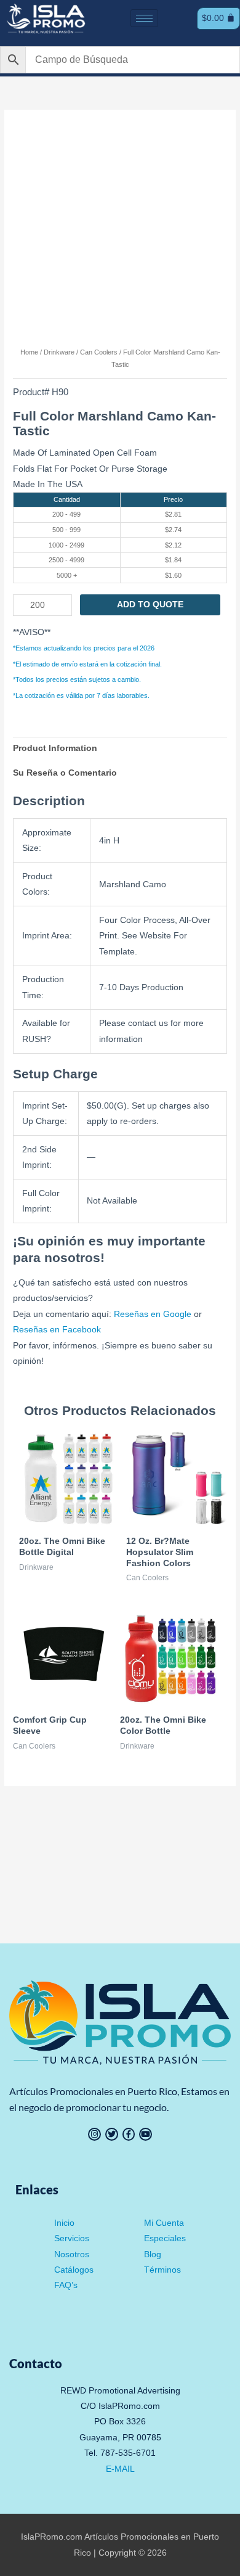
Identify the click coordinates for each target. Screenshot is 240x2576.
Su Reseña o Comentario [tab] (65, 773)
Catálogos (74, 2270)
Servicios (72, 2238)
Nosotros (72, 2254)
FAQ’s (66, 2285)
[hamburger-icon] (144, 18)
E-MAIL (120, 2469)
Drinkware (59, 352)
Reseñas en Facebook (57, 1330)
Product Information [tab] (55, 748)
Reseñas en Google (153, 1314)
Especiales (165, 2238)
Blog (153, 2254)
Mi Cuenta (164, 2223)
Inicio (64, 2223)
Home (29, 352)
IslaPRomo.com (53, 2537)
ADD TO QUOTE (150, 605)
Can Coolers (99, 352)
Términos (162, 2270)
